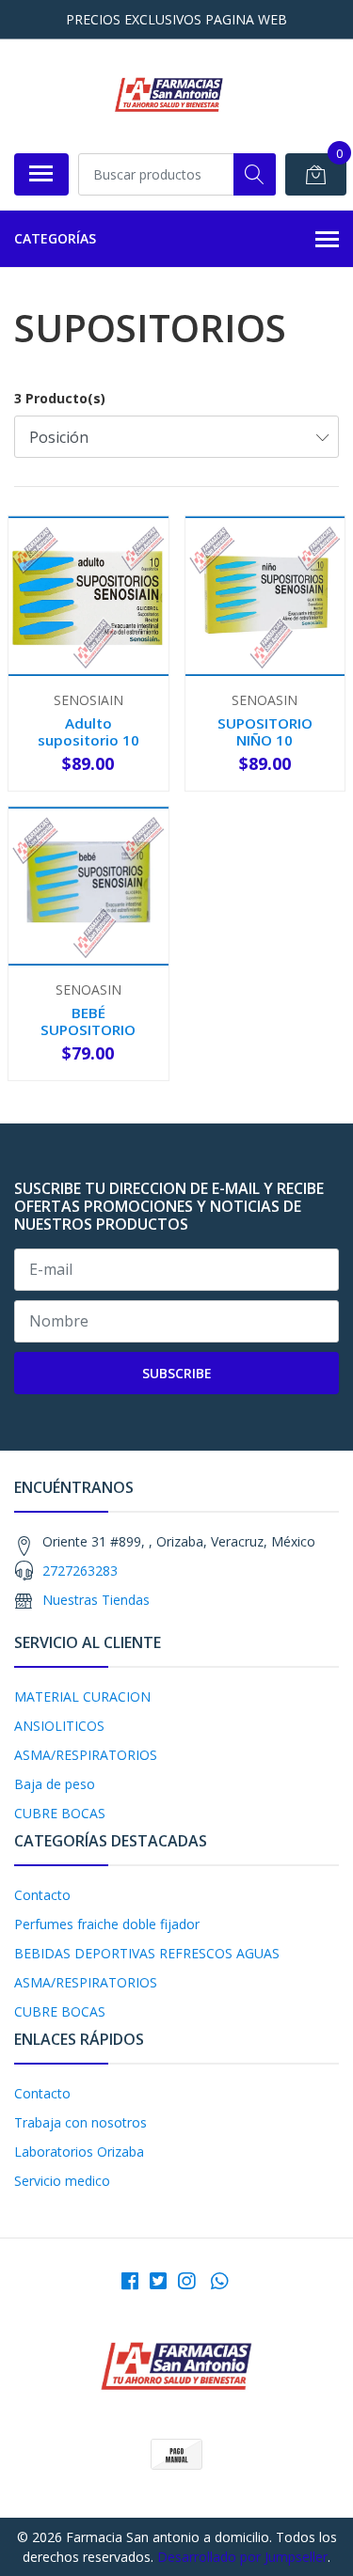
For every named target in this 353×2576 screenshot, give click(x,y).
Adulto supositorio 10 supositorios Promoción (88, 749)
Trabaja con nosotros (80, 2122)
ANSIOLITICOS (59, 1726)
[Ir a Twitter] (158, 2281)
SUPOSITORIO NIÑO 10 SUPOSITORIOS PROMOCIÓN (265, 749)
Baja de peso (55, 1784)
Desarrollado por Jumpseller (242, 2557)
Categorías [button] (55, 238)
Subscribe (177, 1373)
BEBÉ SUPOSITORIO (88, 1021)
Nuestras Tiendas (96, 1600)
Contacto (42, 1895)
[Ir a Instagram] (186, 2281)
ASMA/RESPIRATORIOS (86, 1755)
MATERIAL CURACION (82, 1696)
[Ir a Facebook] (130, 2281)
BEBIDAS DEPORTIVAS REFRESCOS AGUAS (147, 1953)
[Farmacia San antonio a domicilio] (169, 96)
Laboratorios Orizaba (79, 2152)
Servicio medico (62, 2181)
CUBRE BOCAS (60, 1813)
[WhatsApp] (218, 2281)
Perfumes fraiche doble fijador (107, 1924)
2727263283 (80, 1571)
